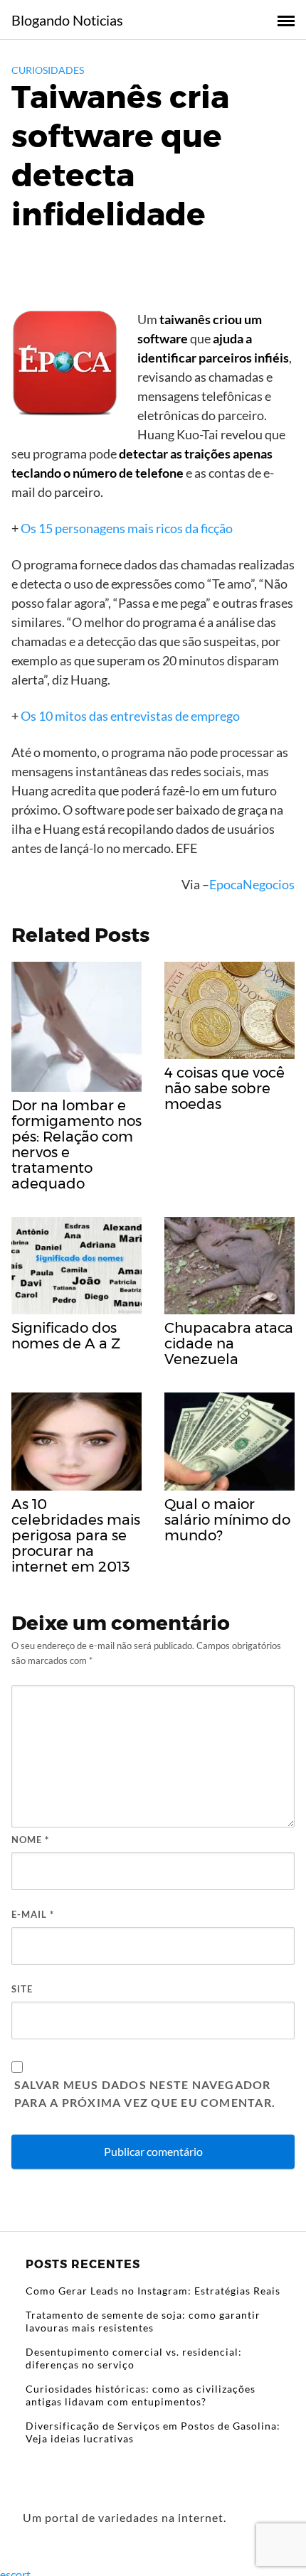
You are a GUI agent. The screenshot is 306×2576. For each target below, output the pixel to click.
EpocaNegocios (252, 884)
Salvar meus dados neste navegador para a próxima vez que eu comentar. (145, 2094)
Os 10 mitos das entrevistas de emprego (130, 716)
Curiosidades (48, 70)
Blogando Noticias (67, 20)
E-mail (33, 1914)
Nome (30, 1840)
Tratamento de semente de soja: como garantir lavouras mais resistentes (143, 2321)
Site (22, 1989)
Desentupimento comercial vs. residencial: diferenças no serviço (134, 2358)
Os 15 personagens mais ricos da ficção (127, 528)
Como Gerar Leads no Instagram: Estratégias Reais (153, 2291)
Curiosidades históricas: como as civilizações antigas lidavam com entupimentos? (141, 2395)
